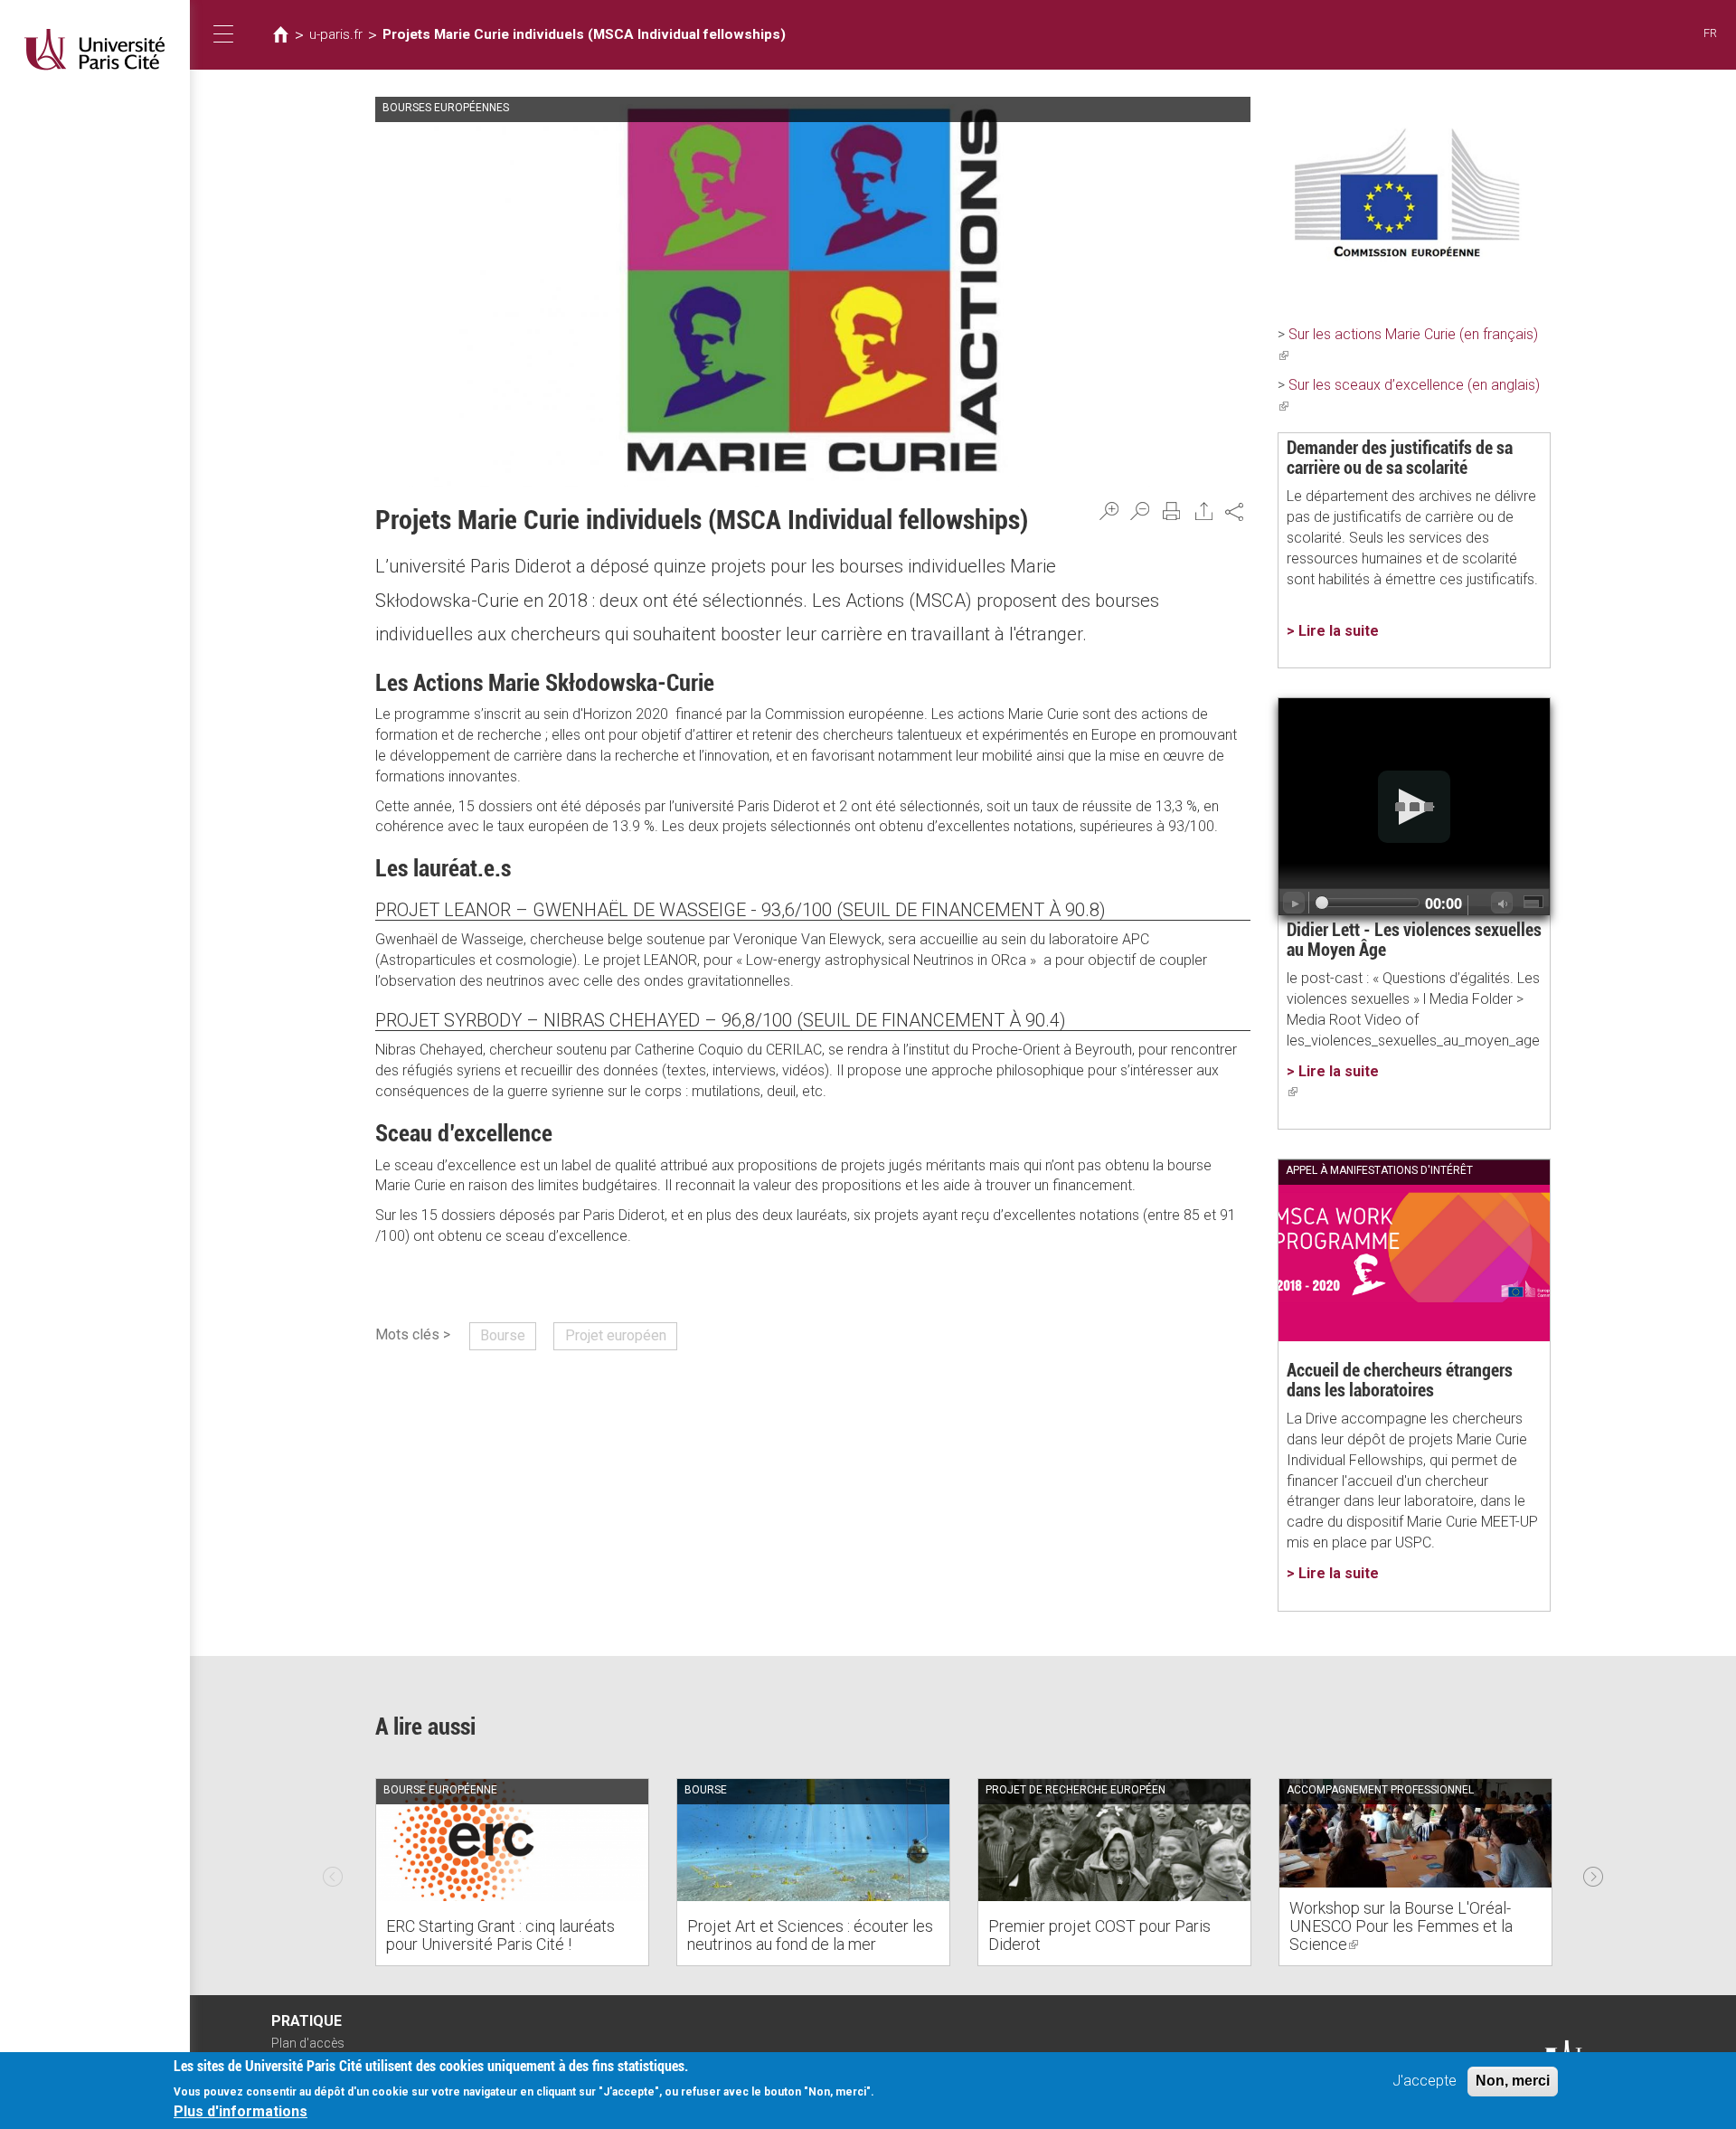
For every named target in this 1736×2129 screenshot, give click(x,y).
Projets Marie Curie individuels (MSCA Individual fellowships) (584, 34)
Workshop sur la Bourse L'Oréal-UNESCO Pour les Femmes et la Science (1401, 1926)
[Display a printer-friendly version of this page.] (1172, 511)
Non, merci (1513, 2081)
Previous (333, 1872)
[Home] (95, 49)
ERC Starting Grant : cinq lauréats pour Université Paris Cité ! (500, 1935)
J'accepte (1425, 2081)
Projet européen (616, 1335)
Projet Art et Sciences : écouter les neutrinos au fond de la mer (810, 1935)
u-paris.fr (336, 34)
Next (1593, 1872)
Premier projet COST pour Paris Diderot (1099, 1935)
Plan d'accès (308, 2043)
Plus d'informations (241, 2111)
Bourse (503, 1335)
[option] (512, 1872)
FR (1710, 33)
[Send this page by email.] (1204, 511)
